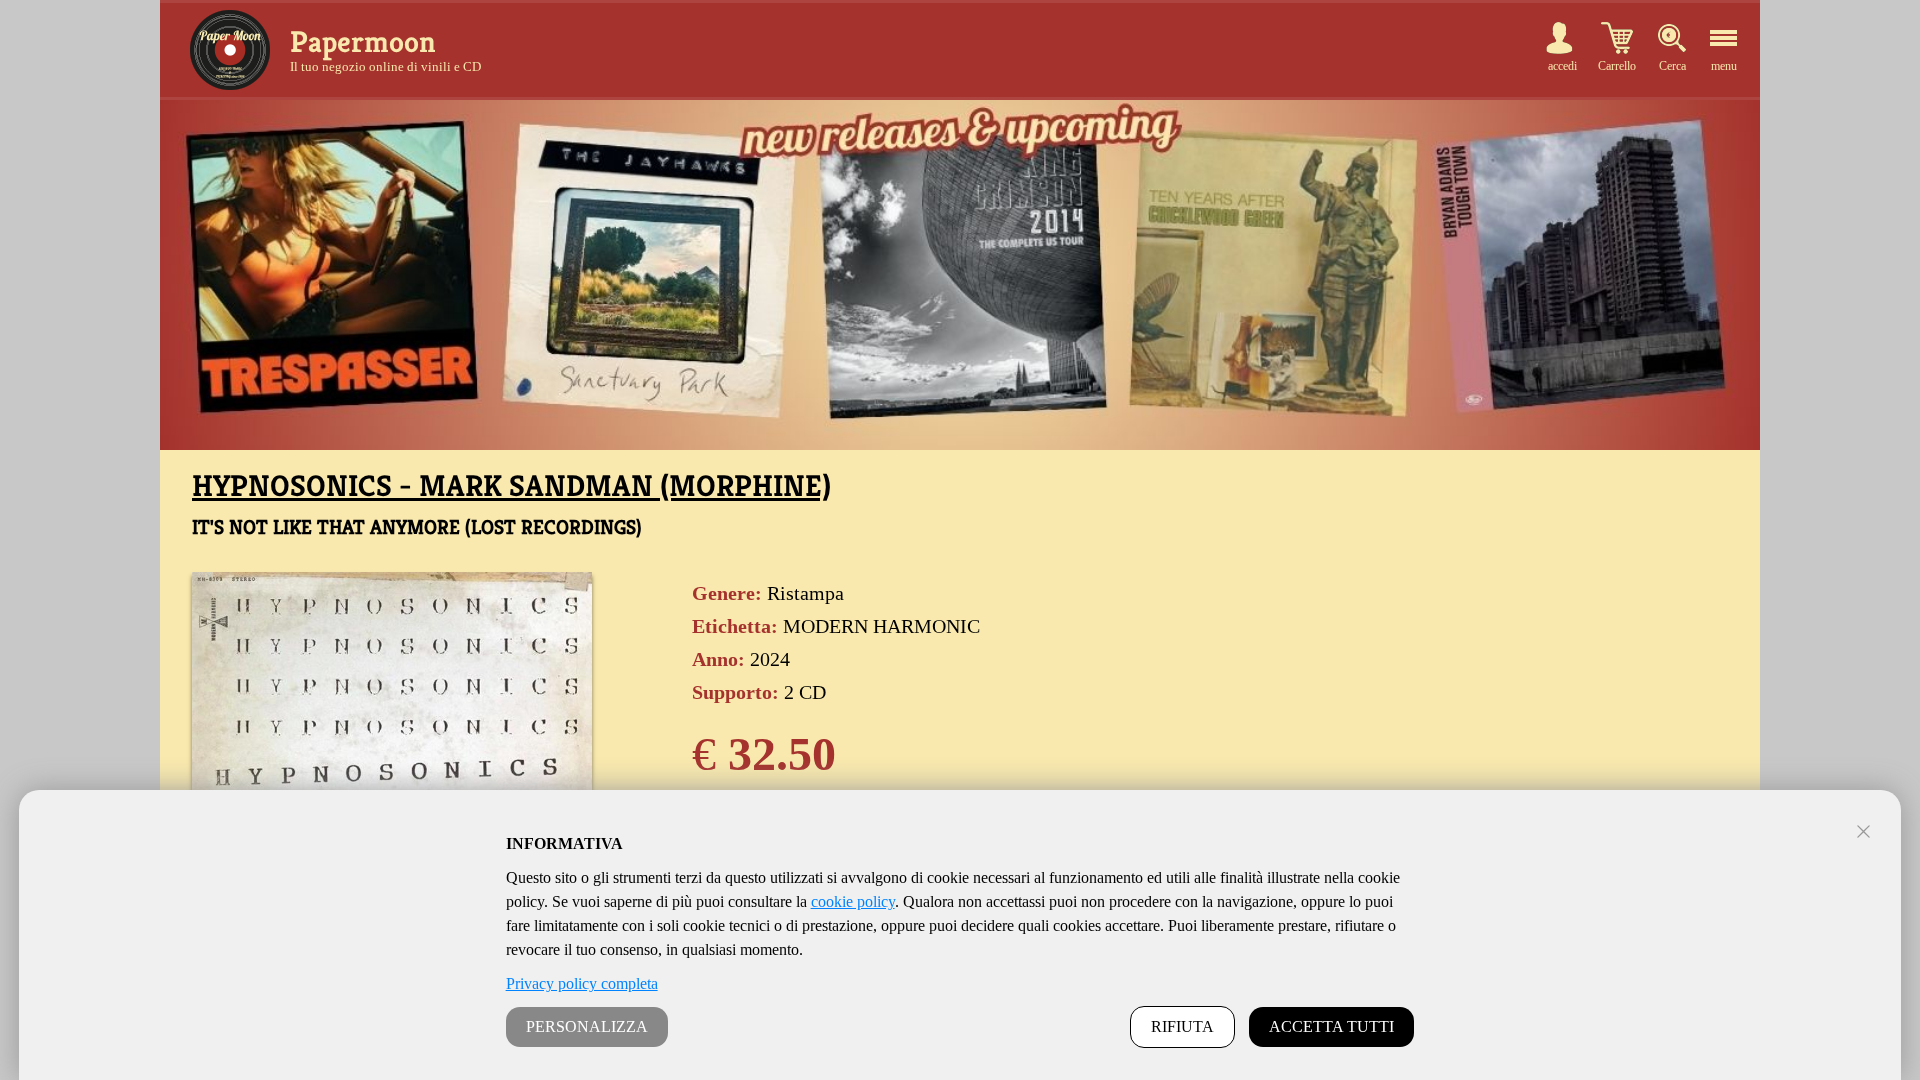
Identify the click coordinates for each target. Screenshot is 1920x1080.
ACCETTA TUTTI (1331, 1026)
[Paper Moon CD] (230, 50)
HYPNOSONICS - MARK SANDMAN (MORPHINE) (511, 486)
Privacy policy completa (582, 983)
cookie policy (853, 901)
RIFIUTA (1182, 1026)
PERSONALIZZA (587, 1026)
